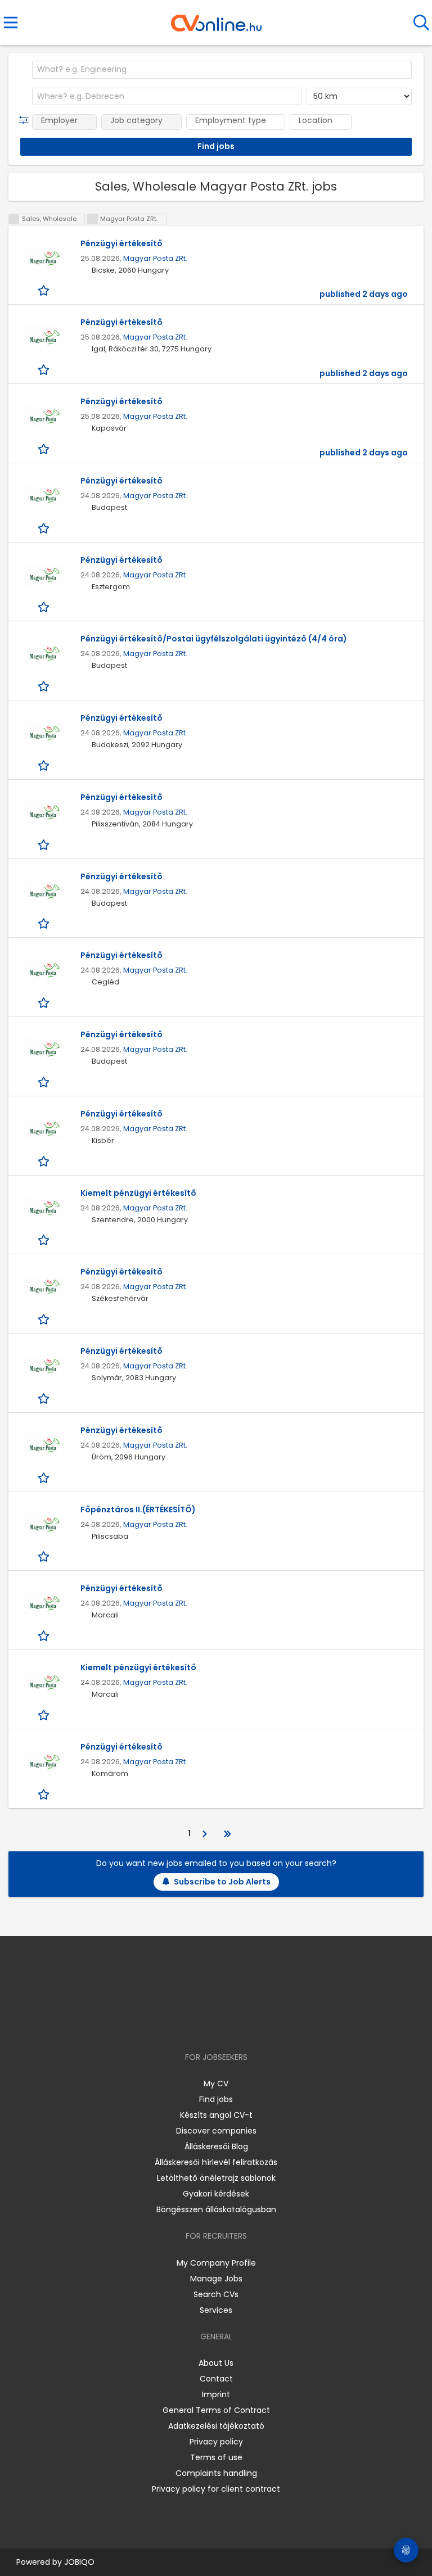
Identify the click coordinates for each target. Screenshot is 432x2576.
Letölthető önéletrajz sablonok (216, 2178)
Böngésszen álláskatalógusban (216, 2209)
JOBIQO (79, 2562)
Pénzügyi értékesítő (121, 243)
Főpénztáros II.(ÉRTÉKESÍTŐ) (138, 1510)
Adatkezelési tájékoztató (216, 2426)
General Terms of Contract (216, 2410)
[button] (26, 120)
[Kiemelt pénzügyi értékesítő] (44, 1208)
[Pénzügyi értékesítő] (44, 259)
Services (216, 2310)
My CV (216, 2084)
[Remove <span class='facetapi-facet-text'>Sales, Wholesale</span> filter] (14, 219)
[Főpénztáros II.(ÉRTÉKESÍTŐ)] (44, 1525)
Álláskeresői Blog (216, 2146)
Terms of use (216, 2457)
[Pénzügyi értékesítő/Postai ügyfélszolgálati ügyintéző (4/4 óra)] (44, 654)
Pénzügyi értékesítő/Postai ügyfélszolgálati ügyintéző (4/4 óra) (214, 639)
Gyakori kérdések (216, 2194)
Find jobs (216, 2099)
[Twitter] (244, 2025)
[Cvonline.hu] (216, 19)
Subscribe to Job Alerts (222, 1882)
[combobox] (222, 70)
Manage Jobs (216, 2279)
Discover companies (216, 2131)
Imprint (216, 2394)
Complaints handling (216, 2473)
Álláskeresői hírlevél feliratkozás (216, 2162)
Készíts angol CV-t (216, 2115)
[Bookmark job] (45, 290)
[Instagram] (209, 2025)
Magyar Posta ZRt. (155, 258)
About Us (216, 2363)
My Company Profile (216, 2263)
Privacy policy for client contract (216, 2489)
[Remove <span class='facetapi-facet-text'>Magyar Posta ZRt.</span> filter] (93, 219)
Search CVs (216, 2294)
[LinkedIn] (228, 2025)
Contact (216, 2379)
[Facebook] (190, 2025)
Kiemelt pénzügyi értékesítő (138, 1193)
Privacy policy (216, 2442)
